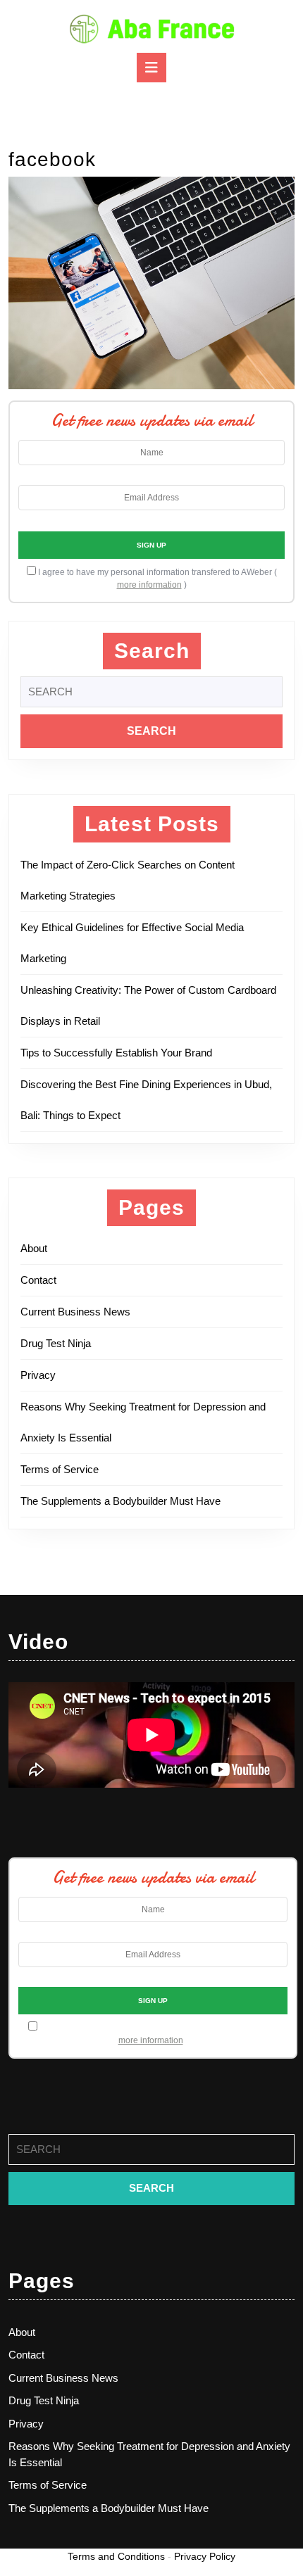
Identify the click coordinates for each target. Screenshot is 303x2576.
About (34, 1248)
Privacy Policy (205, 2556)
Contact (38, 1280)
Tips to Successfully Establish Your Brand (120, 1053)
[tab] (151, 68)
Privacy (38, 1375)
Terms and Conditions (116, 2556)
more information (149, 585)
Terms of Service (60, 1469)
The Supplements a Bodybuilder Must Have (120, 1501)
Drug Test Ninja (56, 1343)
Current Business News (75, 1312)
